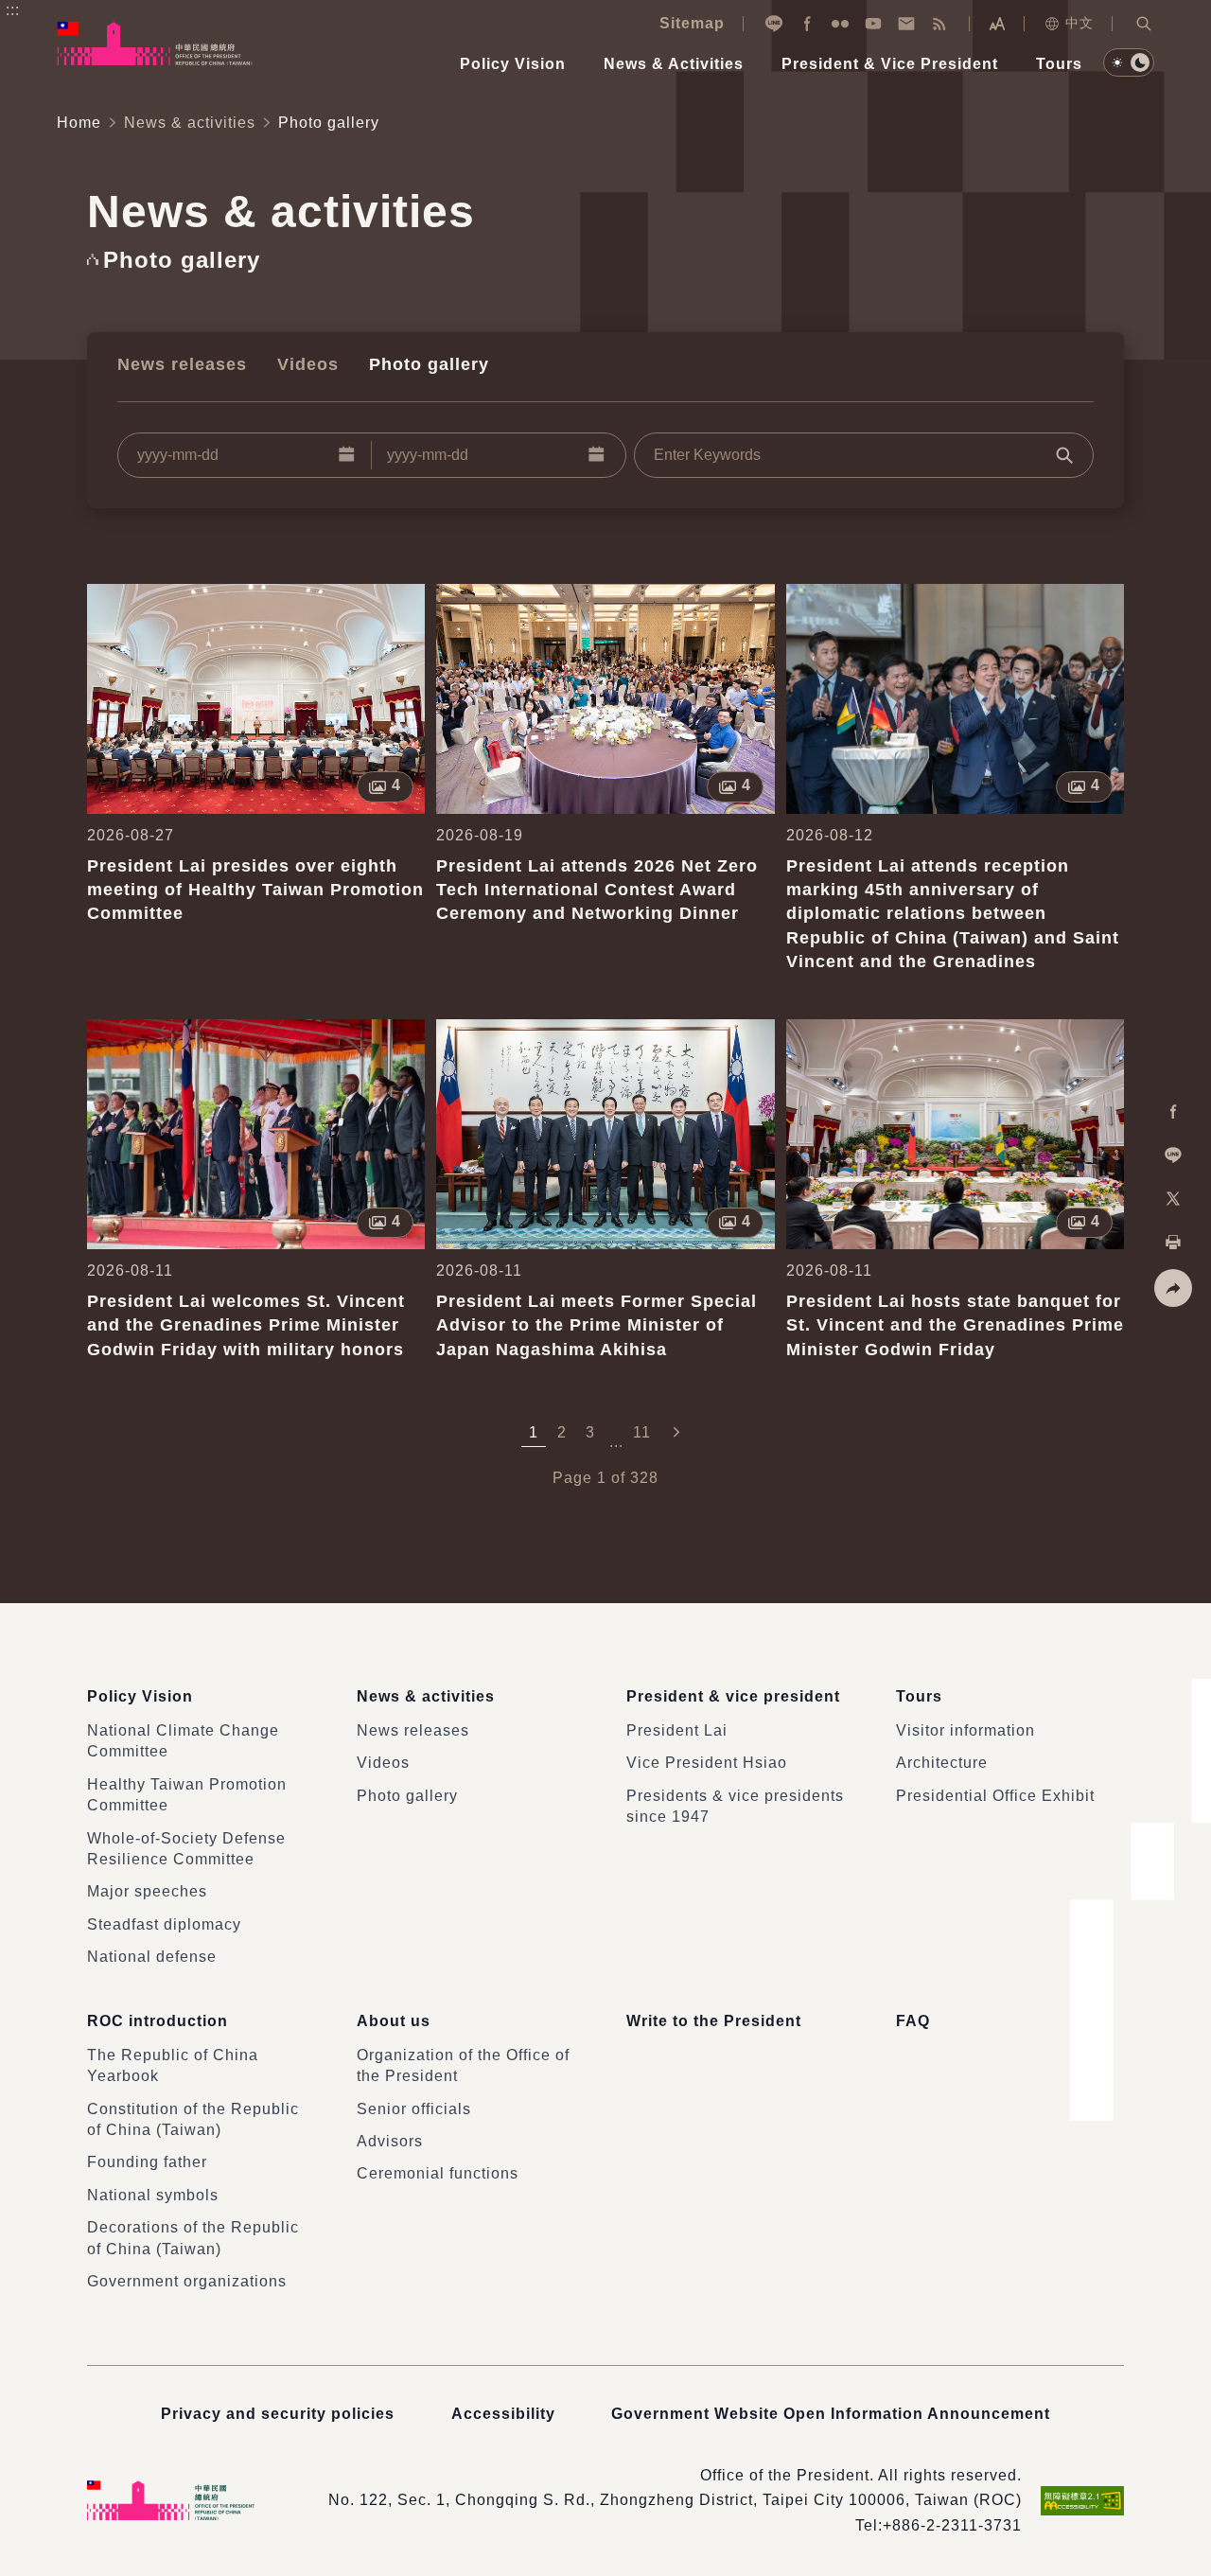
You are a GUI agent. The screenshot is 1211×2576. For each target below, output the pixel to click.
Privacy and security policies (278, 2414)
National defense (152, 1957)
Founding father (147, 2162)
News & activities (190, 123)
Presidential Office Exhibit (995, 1796)
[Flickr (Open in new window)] (840, 24)
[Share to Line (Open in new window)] (1173, 1156)
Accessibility (503, 2414)
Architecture (942, 1763)
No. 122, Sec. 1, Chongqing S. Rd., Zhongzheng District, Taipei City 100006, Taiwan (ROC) (675, 2500)
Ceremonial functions (438, 2173)
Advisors (390, 2141)
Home (79, 123)
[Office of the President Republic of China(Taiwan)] (155, 44)
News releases (182, 364)
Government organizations (187, 2281)
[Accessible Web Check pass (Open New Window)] (1082, 2501)
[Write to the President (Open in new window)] (906, 24)
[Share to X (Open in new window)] (1173, 1199)
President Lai (677, 1730)
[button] (1144, 24)
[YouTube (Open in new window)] (873, 24)
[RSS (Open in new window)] (939, 24)
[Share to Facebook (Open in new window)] (1173, 1112)
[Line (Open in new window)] (774, 24)
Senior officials (414, 2109)
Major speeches (147, 1891)
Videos (308, 364)
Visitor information (965, 1730)
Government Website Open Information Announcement (831, 2414)
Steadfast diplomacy (164, 1924)
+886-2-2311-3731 (952, 2525)
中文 (1079, 23)
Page (572, 1478)
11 (642, 1432)
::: (13, 10)
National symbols (153, 2195)
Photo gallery (429, 364)
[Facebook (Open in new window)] (807, 24)
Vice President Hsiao (707, 1763)
